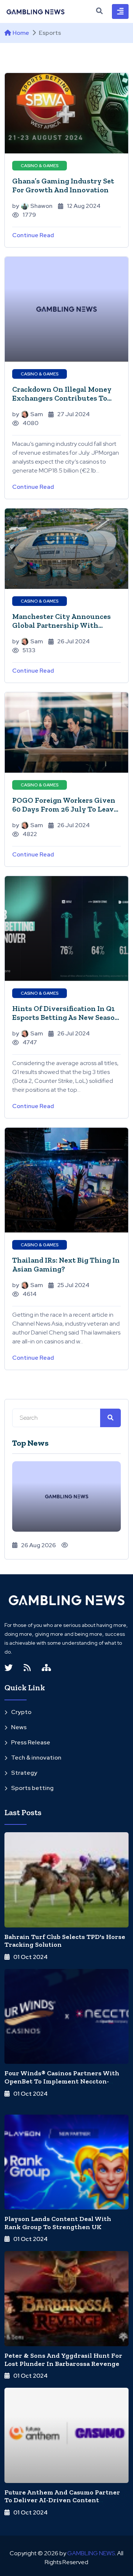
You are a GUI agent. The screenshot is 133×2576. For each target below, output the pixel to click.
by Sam (28, 414)
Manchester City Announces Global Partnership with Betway (62, 625)
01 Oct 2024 (30, 1957)
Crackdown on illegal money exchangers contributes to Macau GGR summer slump (62, 398)
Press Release (31, 1742)
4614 (30, 1294)
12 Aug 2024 (84, 206)
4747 (30, 1042)
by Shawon (32, 206)
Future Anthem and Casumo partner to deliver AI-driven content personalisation (62, 2500)
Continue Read (33, 235)
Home (21, 33)
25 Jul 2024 (73, 1285)
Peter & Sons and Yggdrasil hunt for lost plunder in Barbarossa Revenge (63, 2360)
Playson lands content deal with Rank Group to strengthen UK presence (58, 2227)
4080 (30, 423)
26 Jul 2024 (74, 641)
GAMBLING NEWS (91, 2553)
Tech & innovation (36, 1758)
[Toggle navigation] (120, 11)
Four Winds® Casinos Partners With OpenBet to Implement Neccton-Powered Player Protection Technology (62, 2085)
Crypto (21, 1712)
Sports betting (32, 1788)
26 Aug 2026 (38, 1545)
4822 (30, 834)
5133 (29, 650)
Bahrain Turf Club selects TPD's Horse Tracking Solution (65, 1941)
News (19, 1727)
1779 (29, 215)
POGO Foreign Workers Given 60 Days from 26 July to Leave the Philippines (65, 809)
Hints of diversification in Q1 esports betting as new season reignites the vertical (66, 1017)
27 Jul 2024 (74, 414)
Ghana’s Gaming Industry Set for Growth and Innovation (63, 185)
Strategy (24, 1773)
